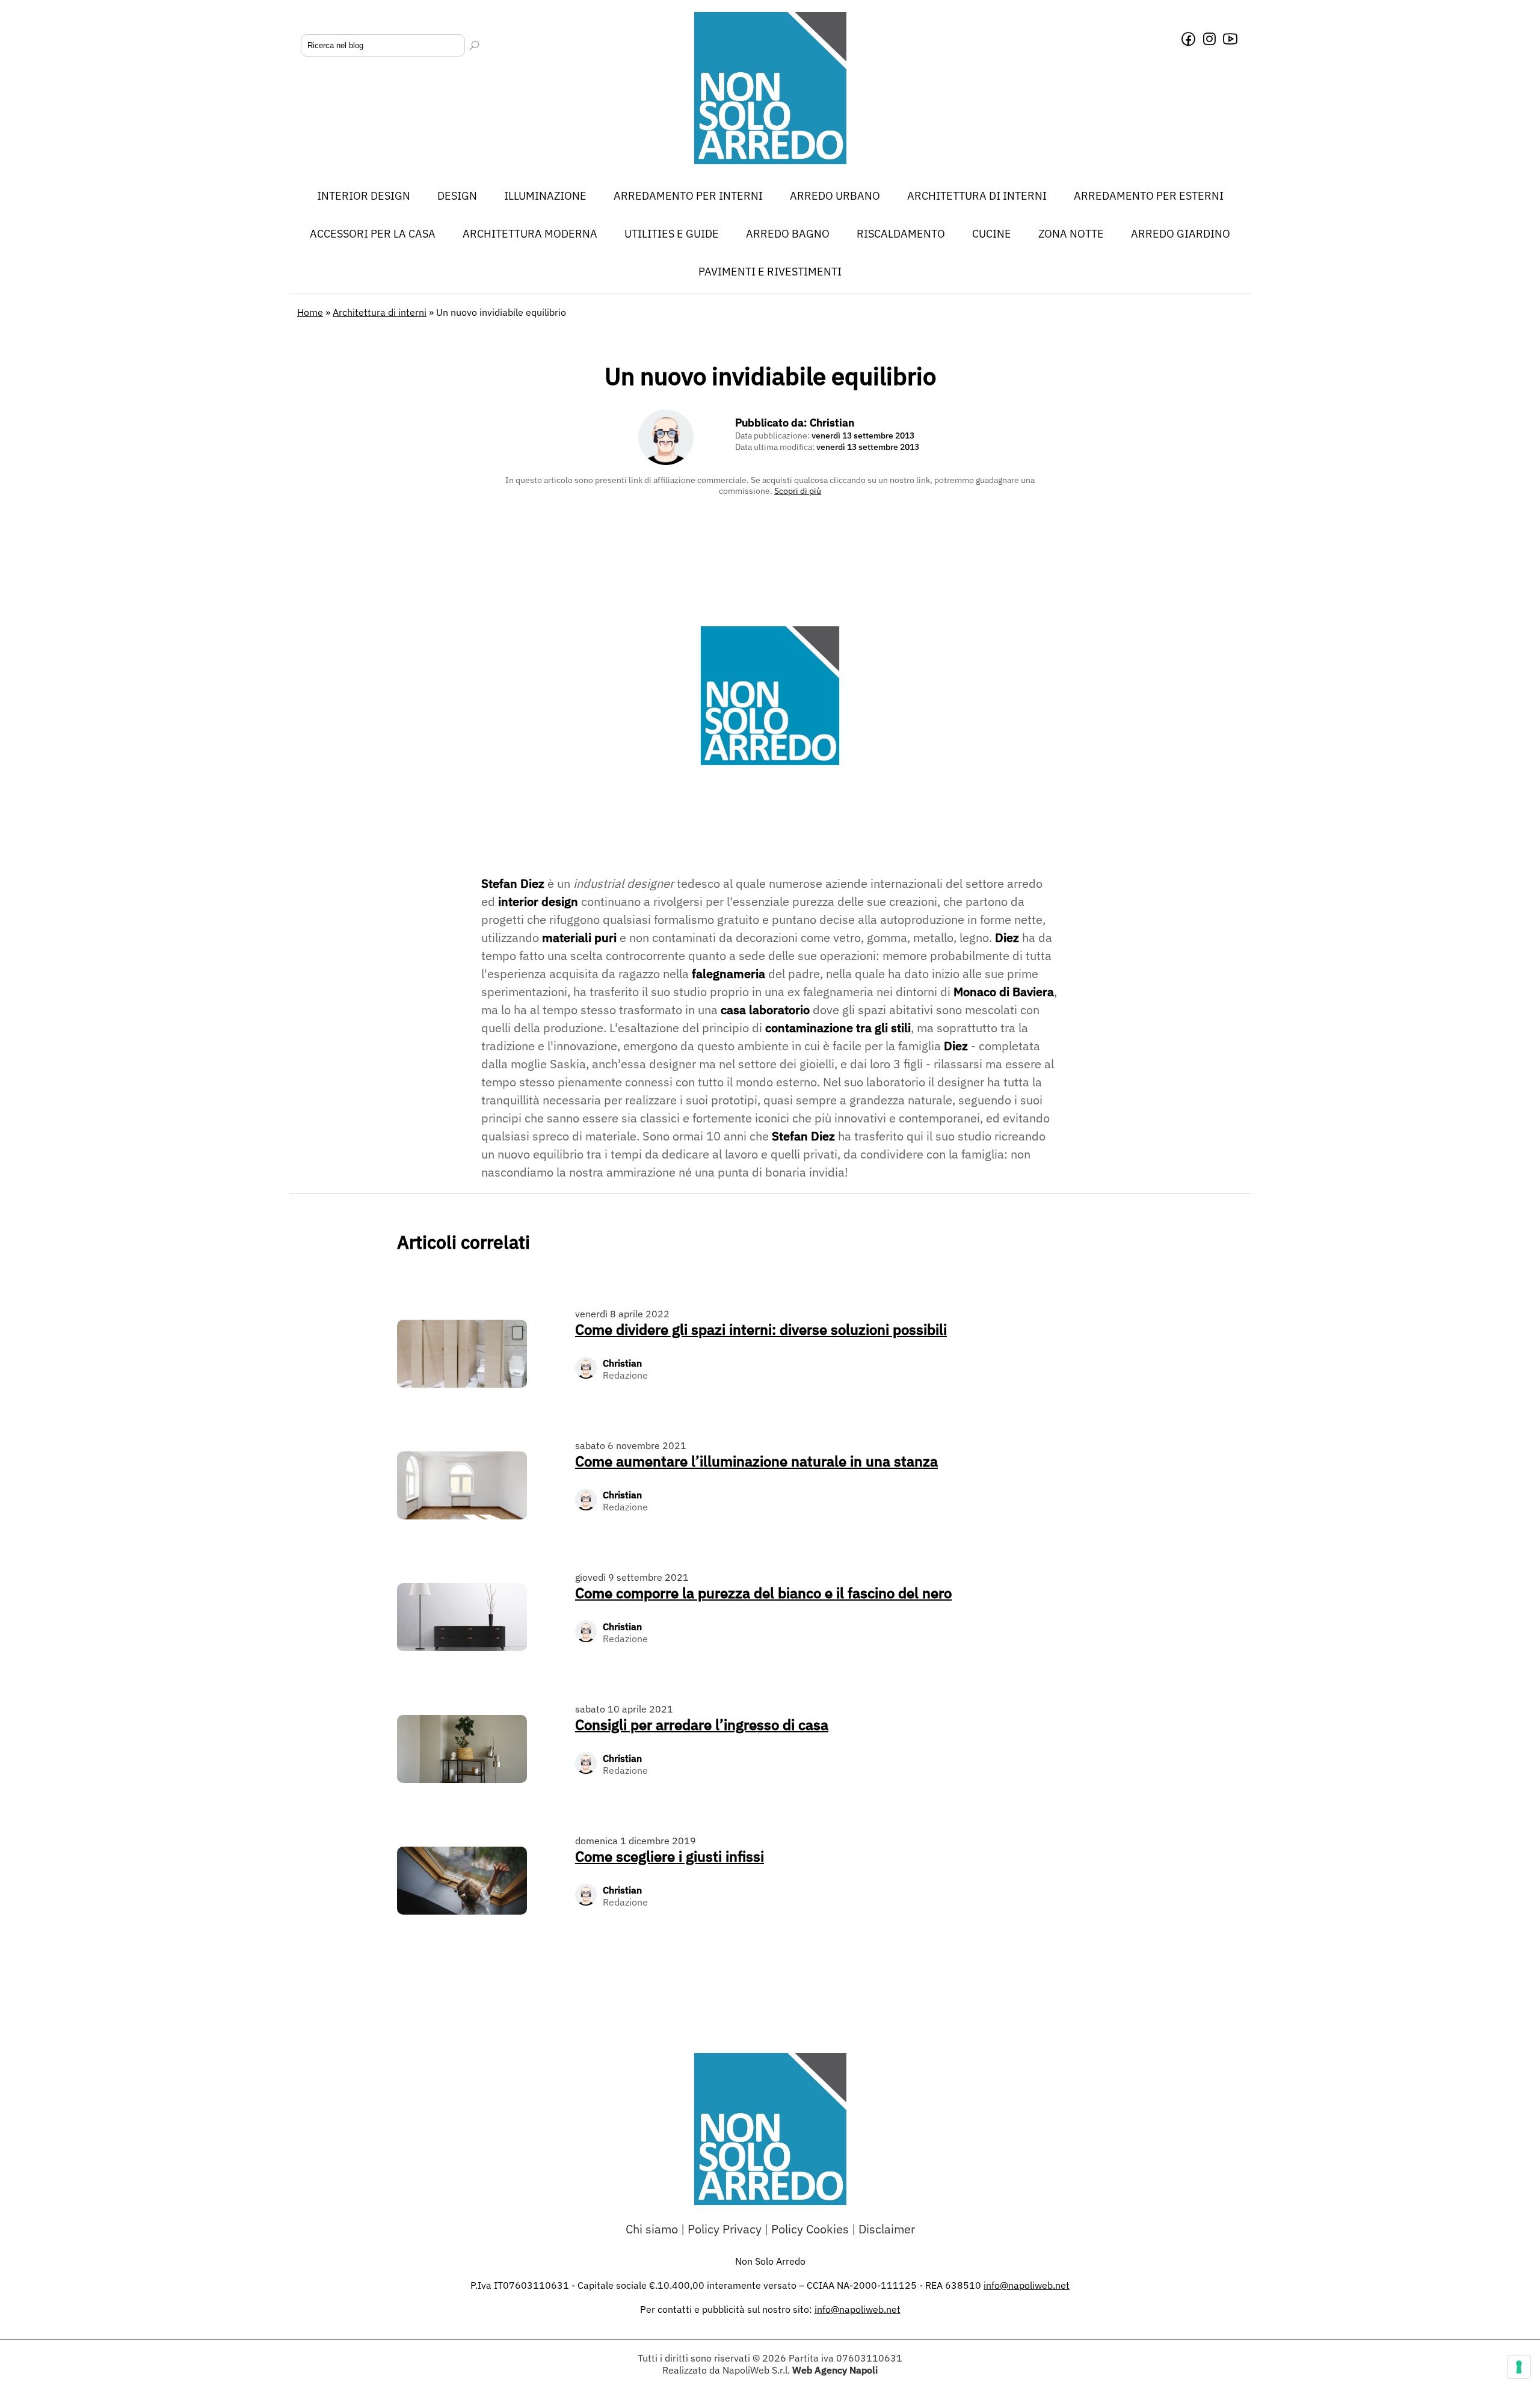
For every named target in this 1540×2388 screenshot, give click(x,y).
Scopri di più (798, 491)
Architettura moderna (530, 234)
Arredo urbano (835, 196)
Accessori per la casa (373, 234)
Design (457, 196)
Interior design (364, 196)
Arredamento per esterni (1149, 196)
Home (310, 312)
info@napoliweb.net (858, 2309)
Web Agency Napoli (835, 2370)
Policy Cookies (810, 2229)
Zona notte (1071, 234)
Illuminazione (545, 196)
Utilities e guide (672, 234)
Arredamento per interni (688, 196)
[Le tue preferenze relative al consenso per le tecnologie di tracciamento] (1519, 2367)
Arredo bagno (788, 234)
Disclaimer (887, 2229)
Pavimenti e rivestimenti (770, 272)
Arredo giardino (1181, 234)
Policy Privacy (725, 2229)
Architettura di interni (977, 196)
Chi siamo (652, 2229)
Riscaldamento (901, 234)
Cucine (992, 234)
